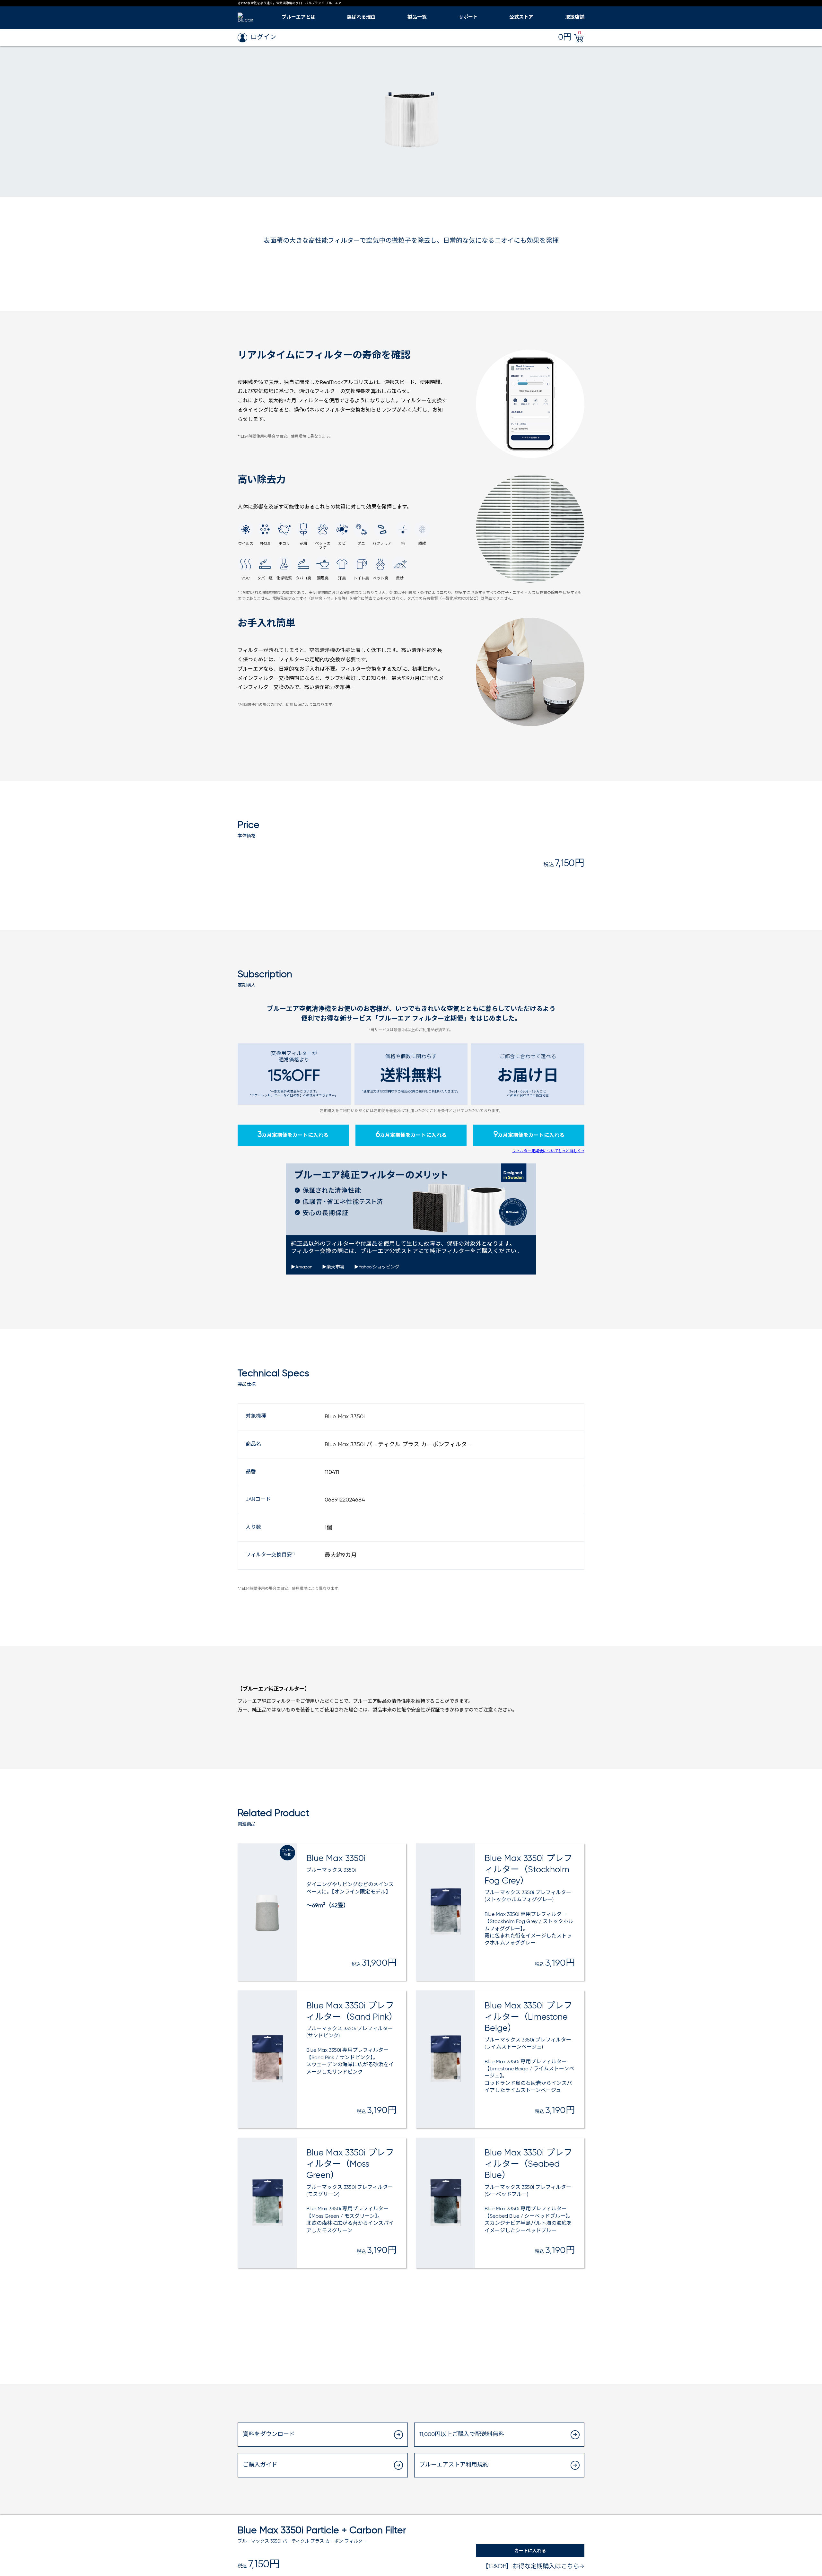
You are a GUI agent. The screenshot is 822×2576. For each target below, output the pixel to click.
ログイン (263, 37)
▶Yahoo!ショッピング (377, 1267)
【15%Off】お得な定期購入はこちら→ (533, 2567)
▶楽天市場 (333, 1267)
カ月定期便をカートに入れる (293, 1135)
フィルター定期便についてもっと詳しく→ (548, 1151)
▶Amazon (302, 1267)
